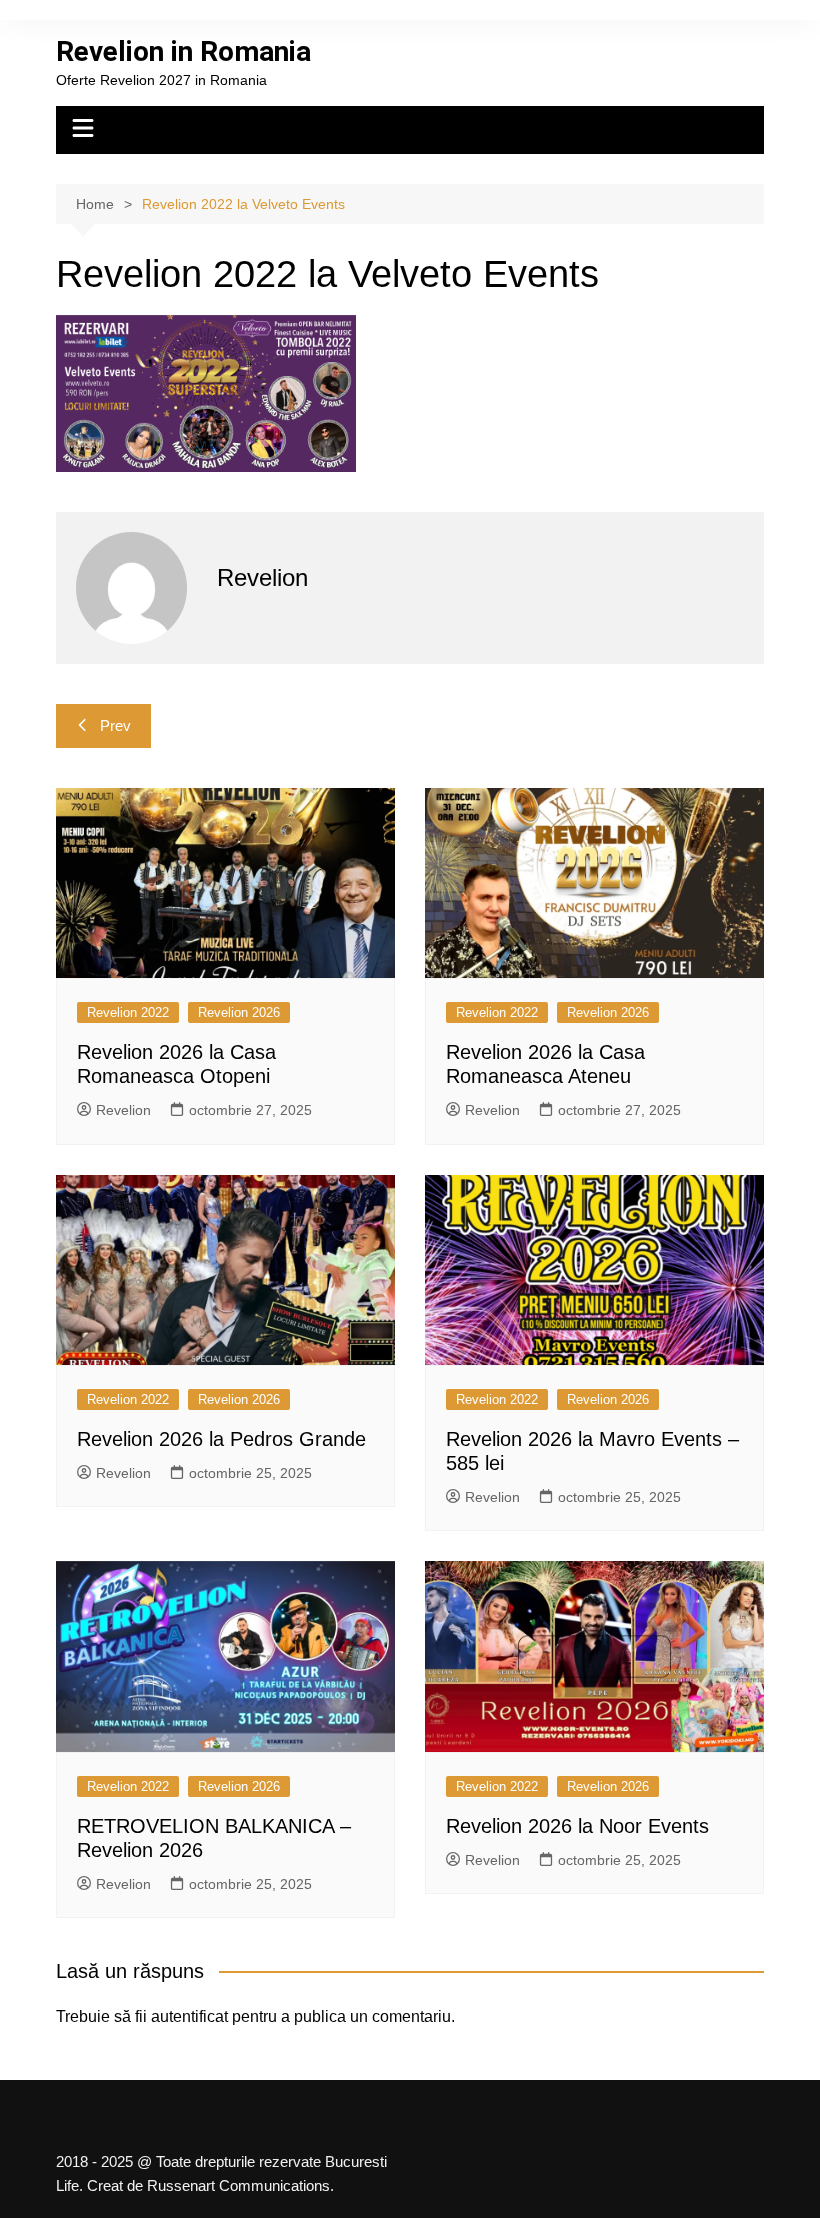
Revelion (123, 1110)
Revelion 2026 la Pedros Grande (221, 1439)
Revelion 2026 (239, 1012)
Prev (115, 725)
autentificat (189, 2016)
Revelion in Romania (183, 51)
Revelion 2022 (128, 1012)
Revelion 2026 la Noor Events (577, 1826)
